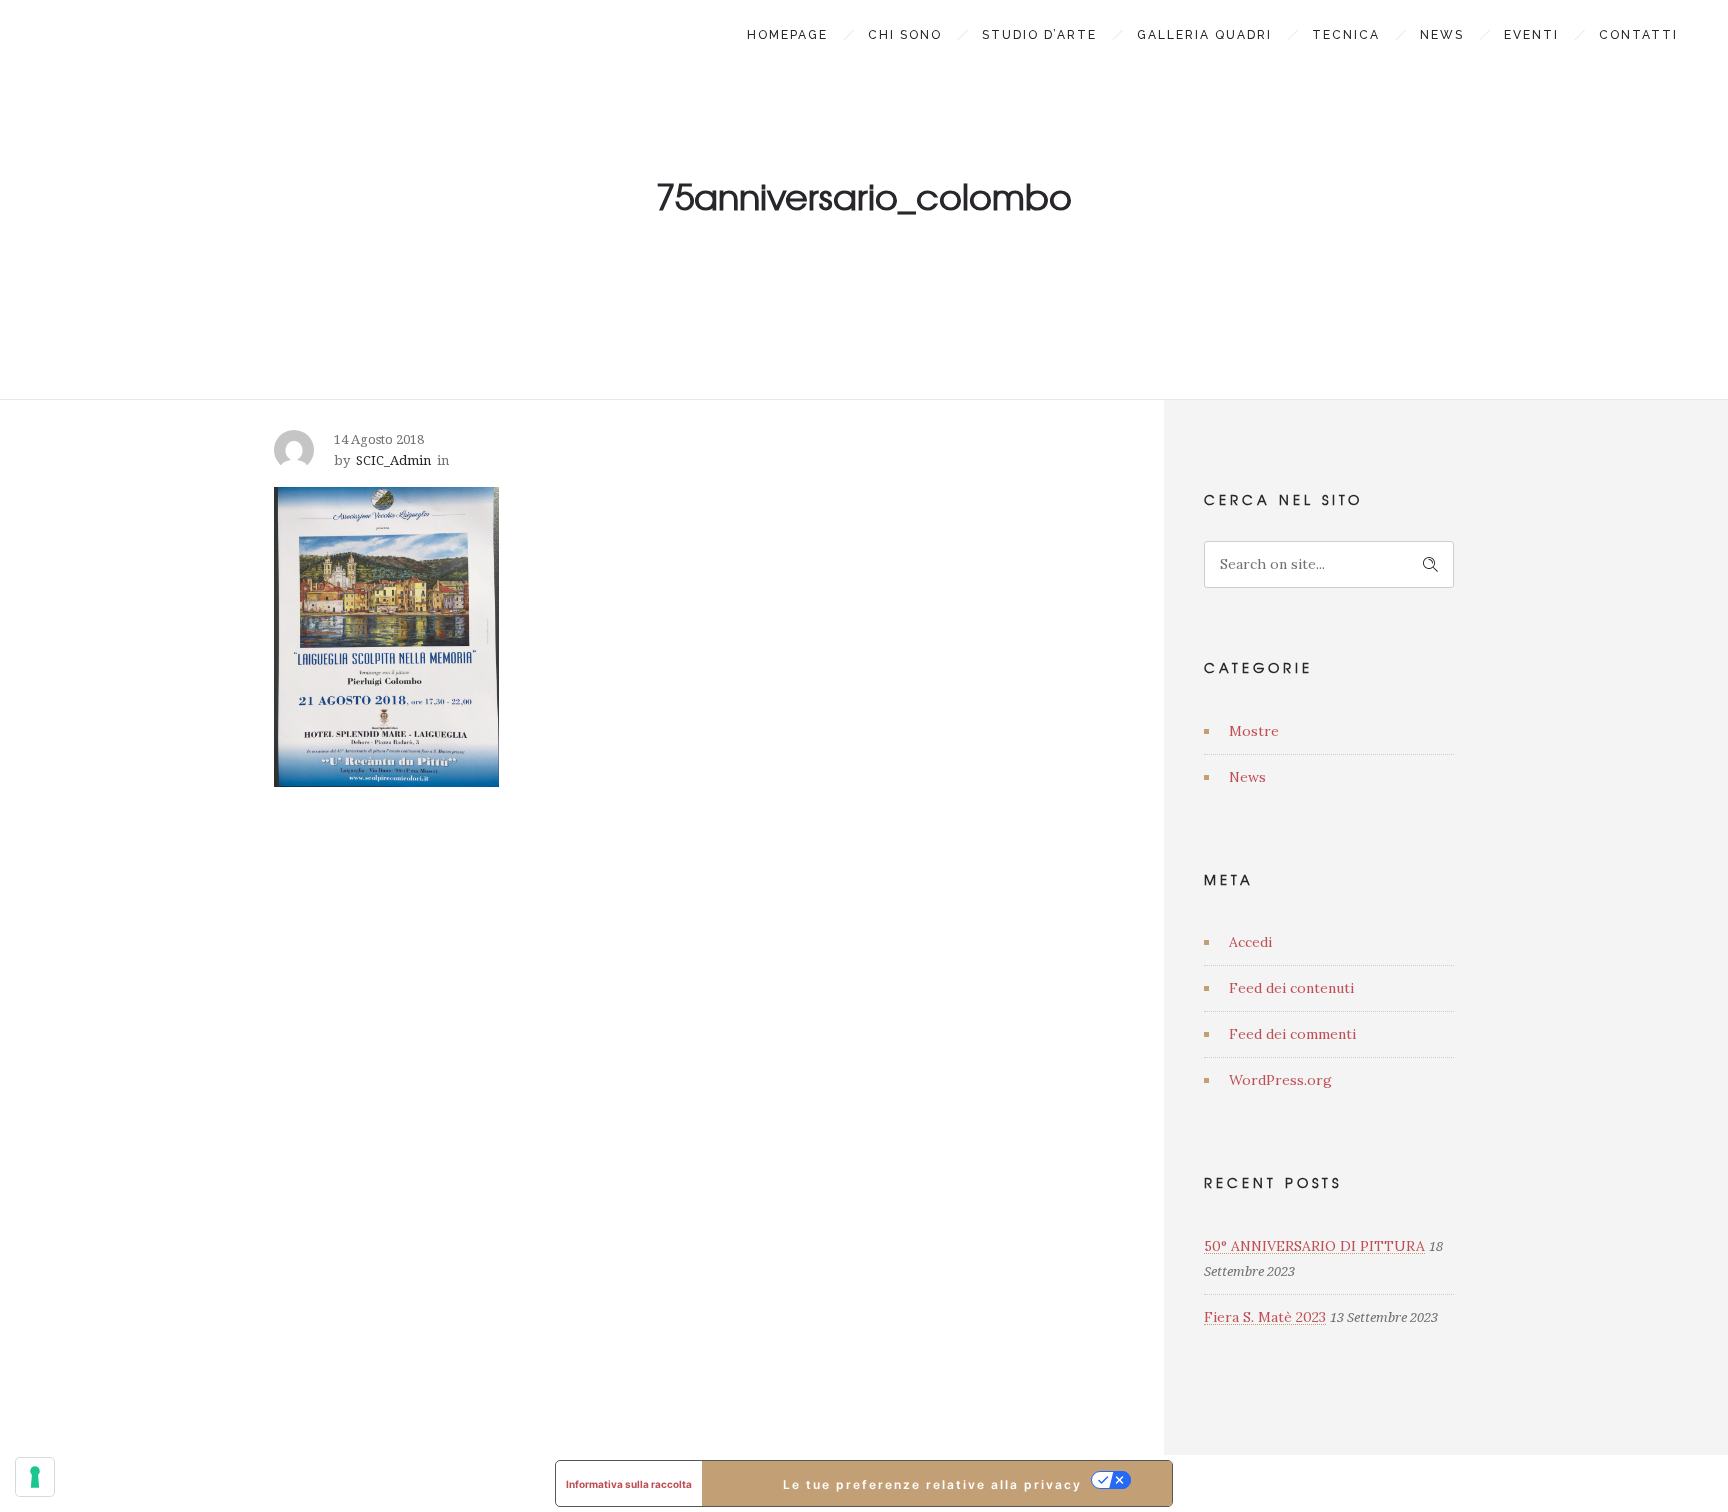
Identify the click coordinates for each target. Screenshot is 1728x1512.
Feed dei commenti (1292, 1034)
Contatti (1638, 35)
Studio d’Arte (1039, 35)
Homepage (787, 35)
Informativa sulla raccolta (629, 1484)
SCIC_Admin (393, 460)
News (1442, 35)
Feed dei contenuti (1291, 988)
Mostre (1254, 731)
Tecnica (1346, 35)
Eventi (1531, 35)
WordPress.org (1280, 1080)
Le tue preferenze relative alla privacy (932, 1484)
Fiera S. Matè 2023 (1265, 1317)
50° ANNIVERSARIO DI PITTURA (1314, 1246)
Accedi (1250, 942)
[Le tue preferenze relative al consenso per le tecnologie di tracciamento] (35, 1477)
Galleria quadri (1204, 35)
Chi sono (905, 35)
